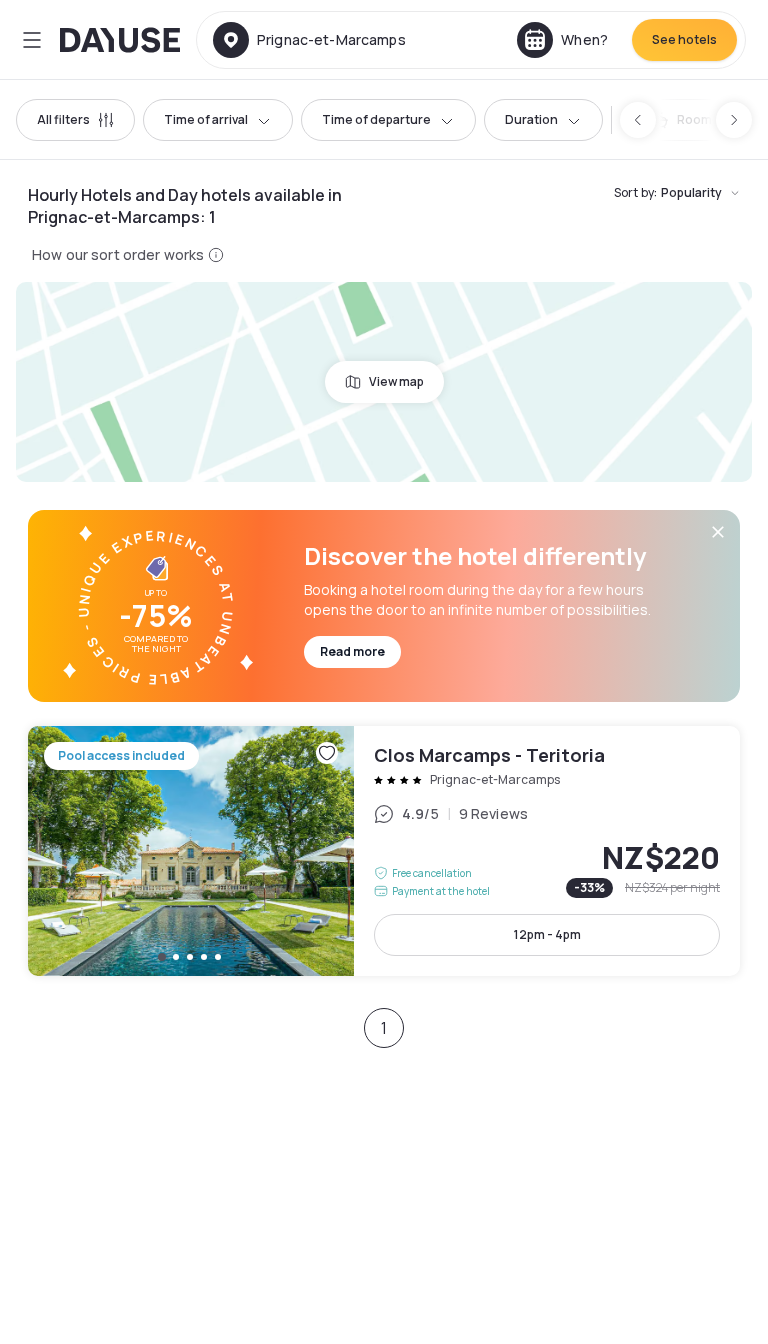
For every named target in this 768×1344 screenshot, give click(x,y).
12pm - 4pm (547, 934)
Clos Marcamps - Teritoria (384, 851)
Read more (352, 651)
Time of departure (376, 119)
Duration (531, 119)
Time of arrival (206, 119)
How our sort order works (118, 254)
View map (396, 381)
